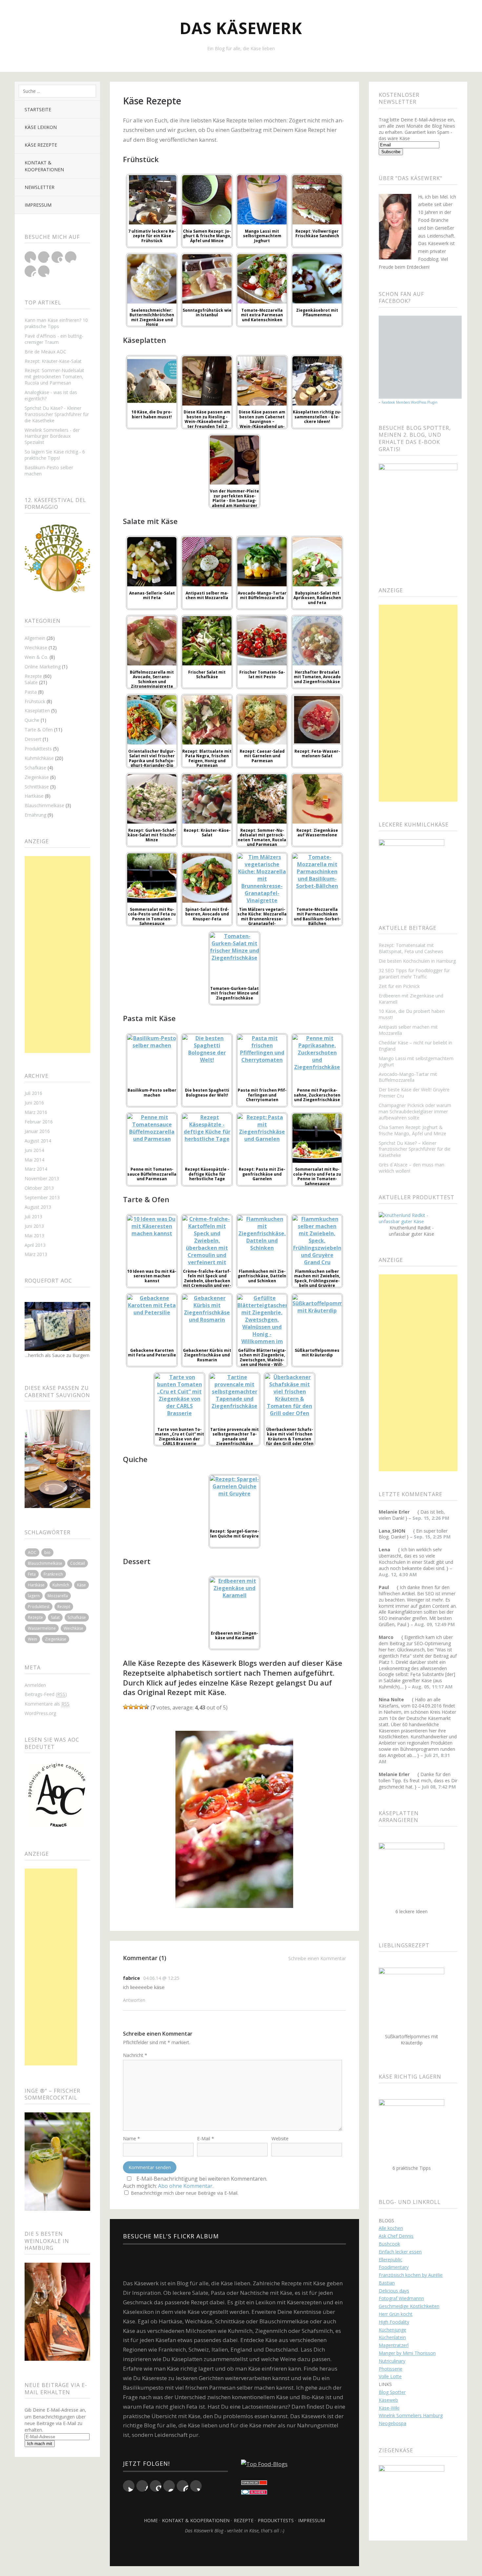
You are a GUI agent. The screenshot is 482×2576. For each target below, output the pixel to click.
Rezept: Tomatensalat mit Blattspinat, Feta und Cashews (411, 948)
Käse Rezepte (41, 145)
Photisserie (391, 2369)
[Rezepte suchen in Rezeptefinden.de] (264, 2464)
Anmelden (35, 1685)
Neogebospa (392, 2423)
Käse (81, 1585)
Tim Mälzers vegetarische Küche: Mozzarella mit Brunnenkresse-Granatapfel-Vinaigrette (262, 919)
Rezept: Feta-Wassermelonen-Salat (317, 754)
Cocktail (78, 1563)
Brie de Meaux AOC (45, 352)
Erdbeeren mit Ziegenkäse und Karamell (234, 1635)
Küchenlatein (392, 2337)
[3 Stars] (136, 1707)
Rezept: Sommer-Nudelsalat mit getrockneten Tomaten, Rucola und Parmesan (54, 377)
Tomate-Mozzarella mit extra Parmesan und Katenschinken (262, 315)
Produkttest (39, 1607)
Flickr (71, 257)
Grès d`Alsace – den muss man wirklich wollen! (412, 1168)
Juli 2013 (33, 1216)
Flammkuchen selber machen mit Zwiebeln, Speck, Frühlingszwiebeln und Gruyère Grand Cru (317, 1281)
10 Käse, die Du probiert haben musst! (152, 414)
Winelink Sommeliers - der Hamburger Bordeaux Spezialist (52, 436)
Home (151, 2520)
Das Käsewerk (241, 28)
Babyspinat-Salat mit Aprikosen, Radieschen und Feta (317, 598)
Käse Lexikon (41, 127)
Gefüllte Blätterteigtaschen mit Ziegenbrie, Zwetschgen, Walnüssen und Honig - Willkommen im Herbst (262, 1360)
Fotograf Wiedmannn (401, 2298)
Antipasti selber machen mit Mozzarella (207, 595)
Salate (31, 682)
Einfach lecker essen (400, 2252)
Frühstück (35, 701)
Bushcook (389, 2244)
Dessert (33, 739)
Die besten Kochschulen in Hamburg (417, 961)
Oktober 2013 (39, 1188)
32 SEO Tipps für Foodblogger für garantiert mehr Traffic (414, 974)
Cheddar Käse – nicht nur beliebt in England (415, 1046)
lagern (34, 1596)
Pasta (31, 692)
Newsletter (40, 187)
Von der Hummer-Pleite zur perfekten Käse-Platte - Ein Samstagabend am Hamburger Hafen (234, 501)
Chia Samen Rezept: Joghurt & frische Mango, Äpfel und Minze (207, 236)
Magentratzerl (394, 2345)
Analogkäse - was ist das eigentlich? (51, 395)
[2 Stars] (131, 1707)
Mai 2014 (34, 1160)
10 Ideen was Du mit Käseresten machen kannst (152, 1276)
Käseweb (388, 2400)
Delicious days (394, 2291)
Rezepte (33, 676)
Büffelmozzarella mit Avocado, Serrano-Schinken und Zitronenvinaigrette (152, 679)
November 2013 (42, 1178)
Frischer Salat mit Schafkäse (207, 674)
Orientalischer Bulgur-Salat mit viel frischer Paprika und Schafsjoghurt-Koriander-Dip (152, 758)
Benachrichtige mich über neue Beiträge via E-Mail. (185, 2193)
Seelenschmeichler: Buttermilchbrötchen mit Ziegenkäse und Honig (152, 317)
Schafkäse (35, 768)
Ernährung (35, 815)
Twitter (30, 257)
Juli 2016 (33, 1093)
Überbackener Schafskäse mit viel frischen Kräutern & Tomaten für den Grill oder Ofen (290, 1436)
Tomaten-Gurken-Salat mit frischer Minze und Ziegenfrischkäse (234, 993)
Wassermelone (42, 1628)
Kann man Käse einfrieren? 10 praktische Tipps (56, 323)
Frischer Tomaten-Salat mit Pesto (262, 674)
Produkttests (38, 749)
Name (131, 2138)
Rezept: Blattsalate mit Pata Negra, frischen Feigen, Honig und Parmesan (207, 758)
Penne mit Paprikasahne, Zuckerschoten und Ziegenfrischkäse (317, 1095)
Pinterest (30, 271)
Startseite (38, 109)
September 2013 (42, 1197)
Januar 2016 (37, 1131)
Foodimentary (394, 2267)
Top (234, 2550)
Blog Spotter (392, 2392)
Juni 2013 (34, 1226)
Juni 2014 (34, 1150)
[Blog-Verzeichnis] (254, 2492)
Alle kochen (391, 2228)
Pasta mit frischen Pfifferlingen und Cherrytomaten (262, 1095)
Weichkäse (36, 648)
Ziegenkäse (37, 777)
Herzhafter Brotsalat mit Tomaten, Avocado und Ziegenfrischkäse (317, 677)
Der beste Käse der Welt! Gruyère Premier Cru (414, 1093)
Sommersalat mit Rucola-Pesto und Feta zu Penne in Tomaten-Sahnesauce (152, 916)
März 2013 (36, 1254)
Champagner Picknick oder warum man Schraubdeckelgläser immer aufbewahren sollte (415, 1111)
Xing (44, 271)
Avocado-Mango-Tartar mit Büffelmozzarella (262, 595)
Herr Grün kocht (396, 2314)
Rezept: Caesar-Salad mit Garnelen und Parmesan (262, 756)
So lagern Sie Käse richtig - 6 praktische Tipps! (55, 455)
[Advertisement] (57, 954)
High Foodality (394, 2322)
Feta (32, 1574)
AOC (32, 1552)
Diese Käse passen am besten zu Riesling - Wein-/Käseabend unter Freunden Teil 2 (207, 419)
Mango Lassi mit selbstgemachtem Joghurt (262, 236)
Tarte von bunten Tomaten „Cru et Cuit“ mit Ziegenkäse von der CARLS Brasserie (180, 1436)
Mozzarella (58, 1596)
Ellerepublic (391, 2260)
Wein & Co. (36, 657)
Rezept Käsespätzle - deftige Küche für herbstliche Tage (207, 1174)
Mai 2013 (34, 1236)
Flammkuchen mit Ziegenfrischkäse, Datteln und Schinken (262, 1276)
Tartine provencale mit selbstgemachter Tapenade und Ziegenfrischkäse (234, 1436)
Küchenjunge (392, 2330)
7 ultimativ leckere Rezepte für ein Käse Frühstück (152, 236)
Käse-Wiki (389, 2408)
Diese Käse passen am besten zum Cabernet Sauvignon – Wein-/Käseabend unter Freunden (262, 421)
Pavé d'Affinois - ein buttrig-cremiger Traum (54, 339)
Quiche (32, 720)
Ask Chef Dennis (396, 2236)
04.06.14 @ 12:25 (161, 1978)
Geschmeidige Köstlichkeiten (409, 2306)
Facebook (44, 257)
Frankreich (53, 1574)
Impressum (38, 205)
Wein (32, 1639)
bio (47, 1552)
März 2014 (36, 1169)
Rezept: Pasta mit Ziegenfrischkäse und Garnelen (262, 1174)
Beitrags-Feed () (46, 1694)
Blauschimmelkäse (44, 805)
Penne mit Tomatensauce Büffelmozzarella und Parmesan (152, 1174)
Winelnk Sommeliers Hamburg (411, 2415)
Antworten (134, 2000)
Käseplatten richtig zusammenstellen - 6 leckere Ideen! (317, 417)
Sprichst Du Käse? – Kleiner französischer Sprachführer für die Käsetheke (415, 1149)
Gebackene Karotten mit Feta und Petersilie (152, 1353)
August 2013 (38, 1207)
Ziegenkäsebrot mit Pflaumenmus (317, 313)
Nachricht (135, 2055)
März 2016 (36, 1112)
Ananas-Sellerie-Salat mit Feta (152, 595)
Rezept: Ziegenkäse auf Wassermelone (317, 833)
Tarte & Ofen (39, 730)
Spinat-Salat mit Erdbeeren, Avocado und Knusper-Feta (207, 914)
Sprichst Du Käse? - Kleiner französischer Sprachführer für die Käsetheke (57, 414)
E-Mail (206, 2138)
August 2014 (38, 1141)
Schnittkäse (37, 787)
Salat (55, 1617)
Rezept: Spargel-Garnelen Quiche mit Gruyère (234, 1533)
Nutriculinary (392, 2361)
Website (280, 2138)
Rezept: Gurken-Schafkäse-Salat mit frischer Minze (152, 835)
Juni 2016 (34, 1103)
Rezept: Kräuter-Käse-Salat (53, 361)
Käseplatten (37, 711)
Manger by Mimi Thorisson (407, 2353)
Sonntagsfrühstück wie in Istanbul (207, 313)
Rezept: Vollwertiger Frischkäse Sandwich (317, 233)
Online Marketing (43, 667)
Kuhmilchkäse (39, 758)
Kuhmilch (61, 1585)
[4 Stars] (141, 1707)
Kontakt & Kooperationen (44, 166)
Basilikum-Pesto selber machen (49, 471)
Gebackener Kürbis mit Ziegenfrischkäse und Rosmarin (207, 1355)
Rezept (64, 1607)
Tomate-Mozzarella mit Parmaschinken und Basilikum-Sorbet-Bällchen (317, 916)
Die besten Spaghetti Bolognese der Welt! (207, 1092)
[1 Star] (126, 1707)
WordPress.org (40, 1713)
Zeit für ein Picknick (399, 986)
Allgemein (35, 638)
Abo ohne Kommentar (185, 2186)
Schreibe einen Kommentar (317, 1958)
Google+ (57, 257)
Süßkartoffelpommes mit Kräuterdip (317, 1353)
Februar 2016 (39, 1122)
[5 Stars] (147, 1707)
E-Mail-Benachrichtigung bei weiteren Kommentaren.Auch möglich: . (195, 2182)
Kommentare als (47, 1704)
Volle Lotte (390, 2376)
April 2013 (35, 1245)
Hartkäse (34, 796)
